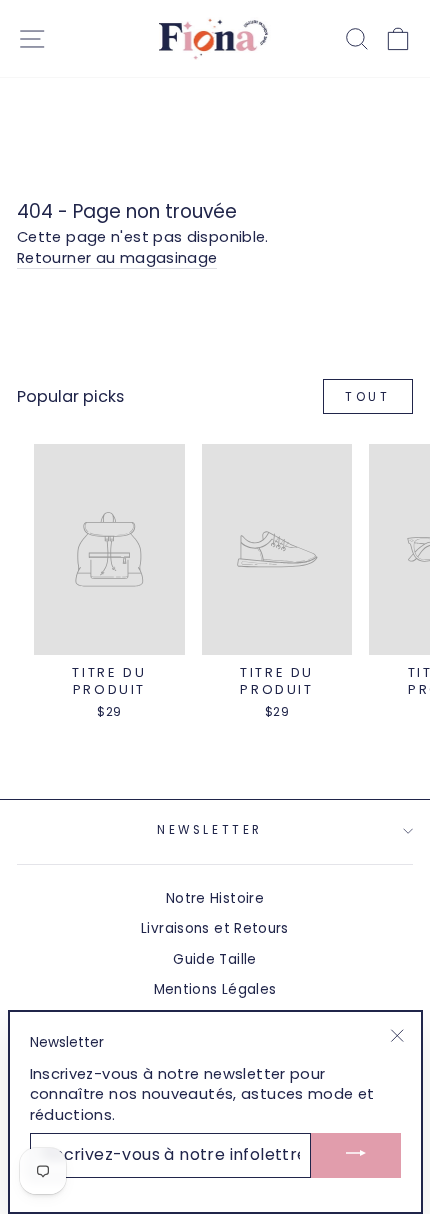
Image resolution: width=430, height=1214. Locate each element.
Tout (367, 396)
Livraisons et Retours (215, 928)
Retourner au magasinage (117, 258)
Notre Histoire (215, 898)
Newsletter (209, 830)
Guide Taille (214, 959)
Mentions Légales (215, 989)
